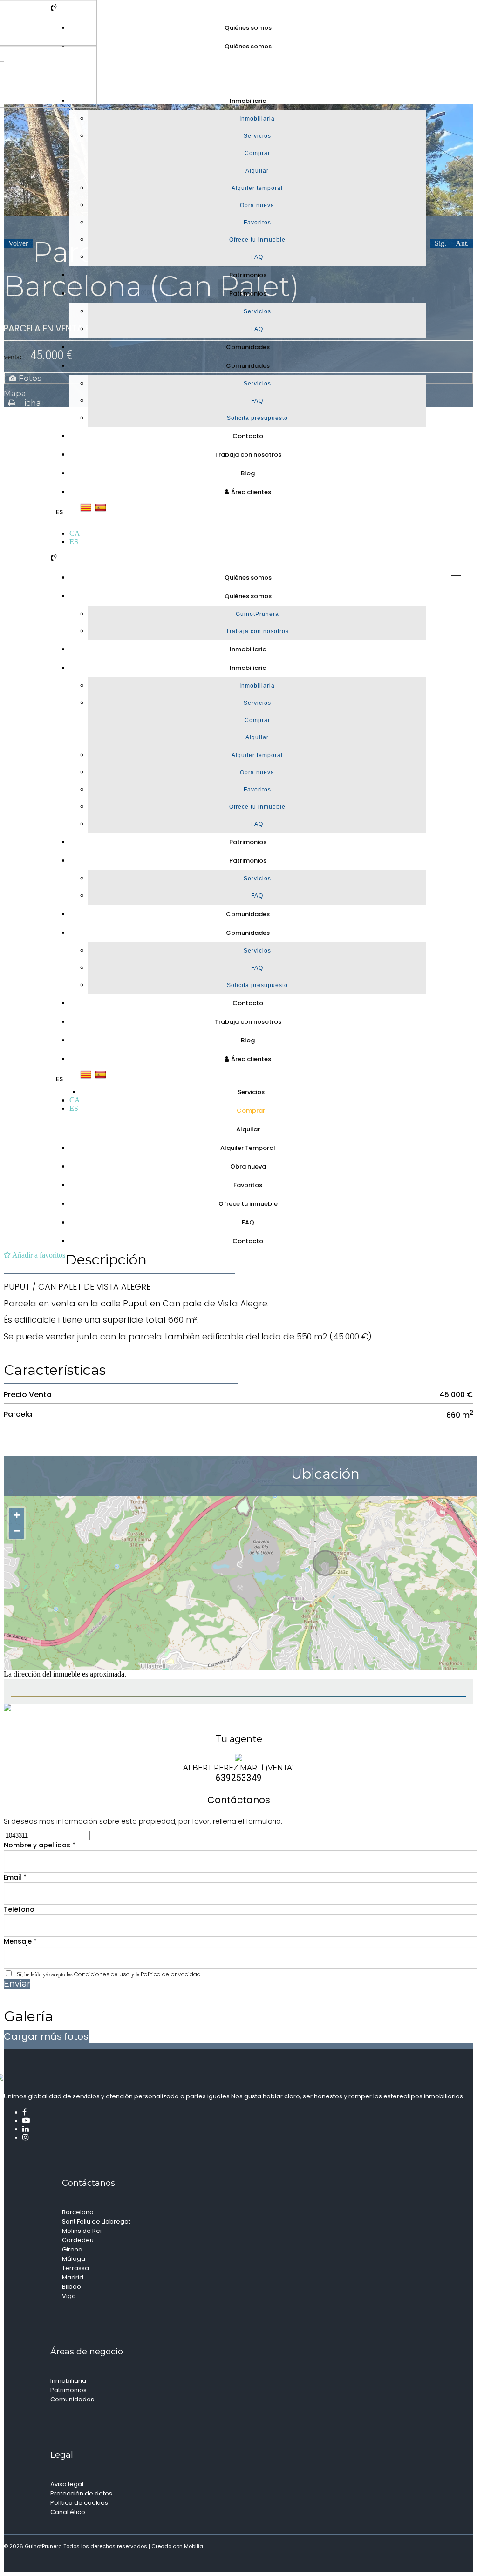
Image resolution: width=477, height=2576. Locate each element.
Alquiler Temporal (248, 1148)
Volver (18, 243)
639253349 (239, 1778)
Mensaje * (20, 1941)
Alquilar (257, 171)
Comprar (257, 153)
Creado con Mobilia (177, 2546)
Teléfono (19, 1909)
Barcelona (78, 2212)
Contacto (248, 436)
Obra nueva (257, 205)
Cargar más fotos (46, 2036)
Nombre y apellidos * (40, 1845)
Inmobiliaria (257, 119)
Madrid (73, 2277)
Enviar (17, 1984)
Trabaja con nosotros (248, 455)
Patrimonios (248, 275)
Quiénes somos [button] (248, 46)
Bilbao (72, 2287)
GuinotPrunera (257, 614)
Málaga (74, 2259)
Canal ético (68, 2512)
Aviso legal (67, 2484)
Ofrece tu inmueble (257, 240)
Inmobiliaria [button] (248, 101)
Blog (248, 473)
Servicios (257, 136)
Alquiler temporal (257, 188)
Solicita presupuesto (257, 418)
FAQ (257, 257)
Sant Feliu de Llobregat (96, 2221)
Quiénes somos (248, 28)
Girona (72, 2249)
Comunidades (248, 347)
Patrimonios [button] (248, 294)
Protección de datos (81, 2493)
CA (75, 533)
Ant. (462, 243)
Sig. (440, 243)
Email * (15, 1877)
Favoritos (257, 223)
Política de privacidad (171, 1974)
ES (59, 512)
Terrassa (75, 2268)
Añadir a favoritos (38, 1255)
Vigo (69, 2296)
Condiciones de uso (102, 1974)
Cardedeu (78, 2240)
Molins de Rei (82, 2231)
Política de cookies (79, 2503)
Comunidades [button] (248, 366)
